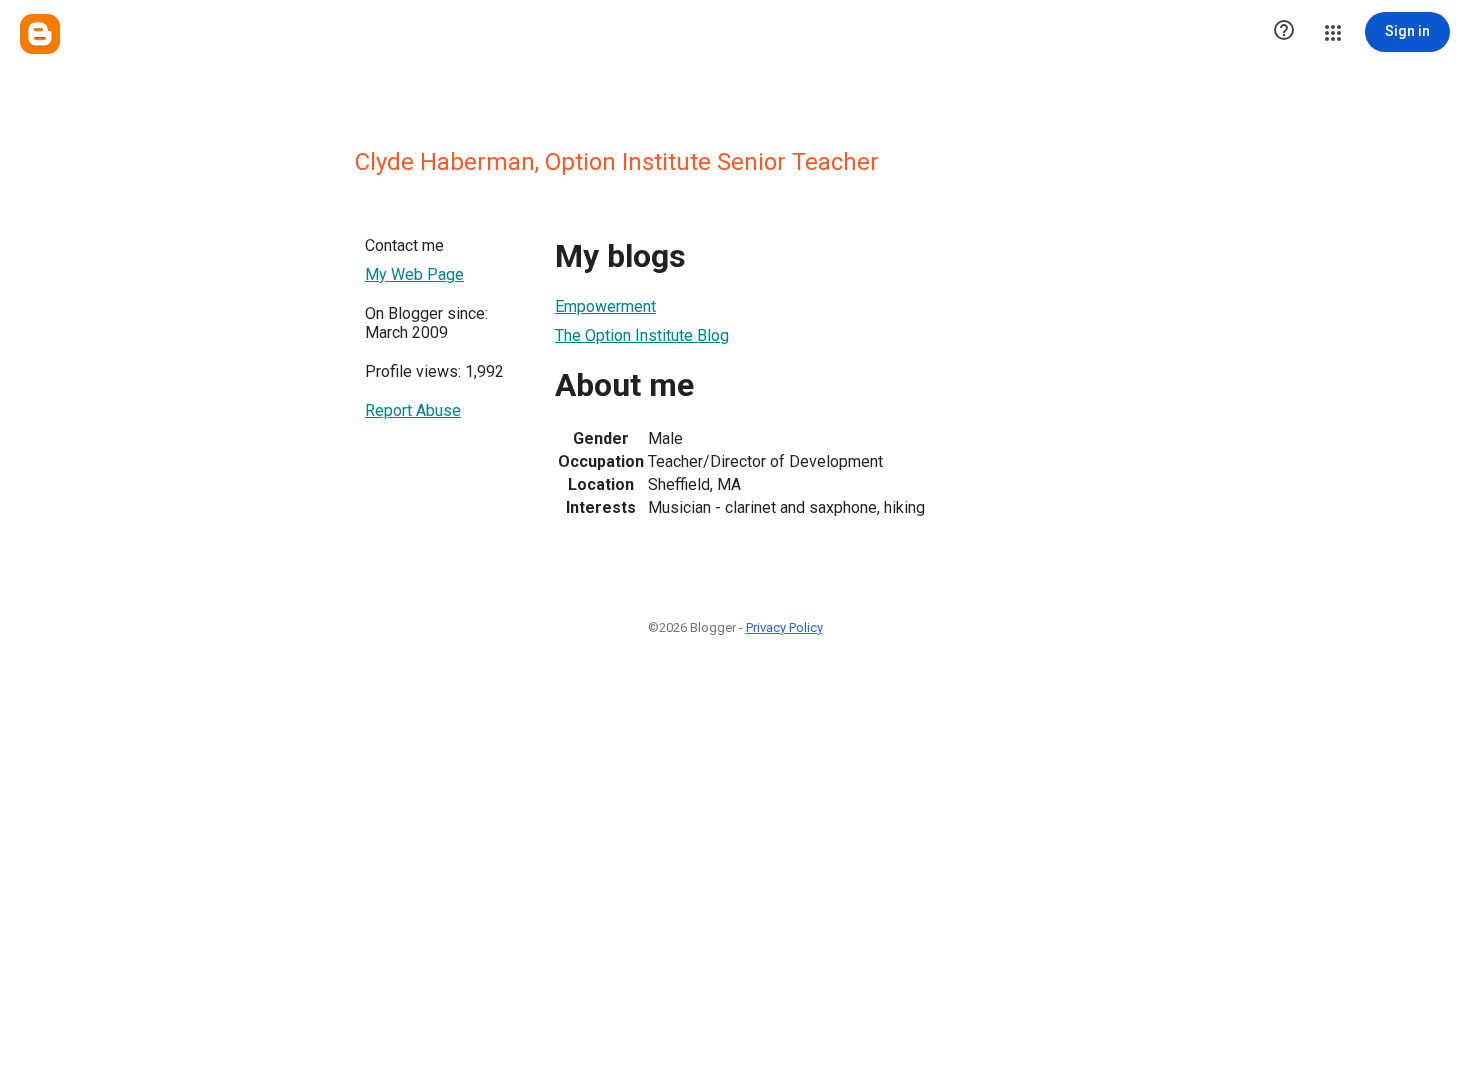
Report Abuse (413, 410)
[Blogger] (40, 34)
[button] (1284, 32)
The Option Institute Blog (642, 335)
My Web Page (414, 274)
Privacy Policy (784, 627)
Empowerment (605, 306)
